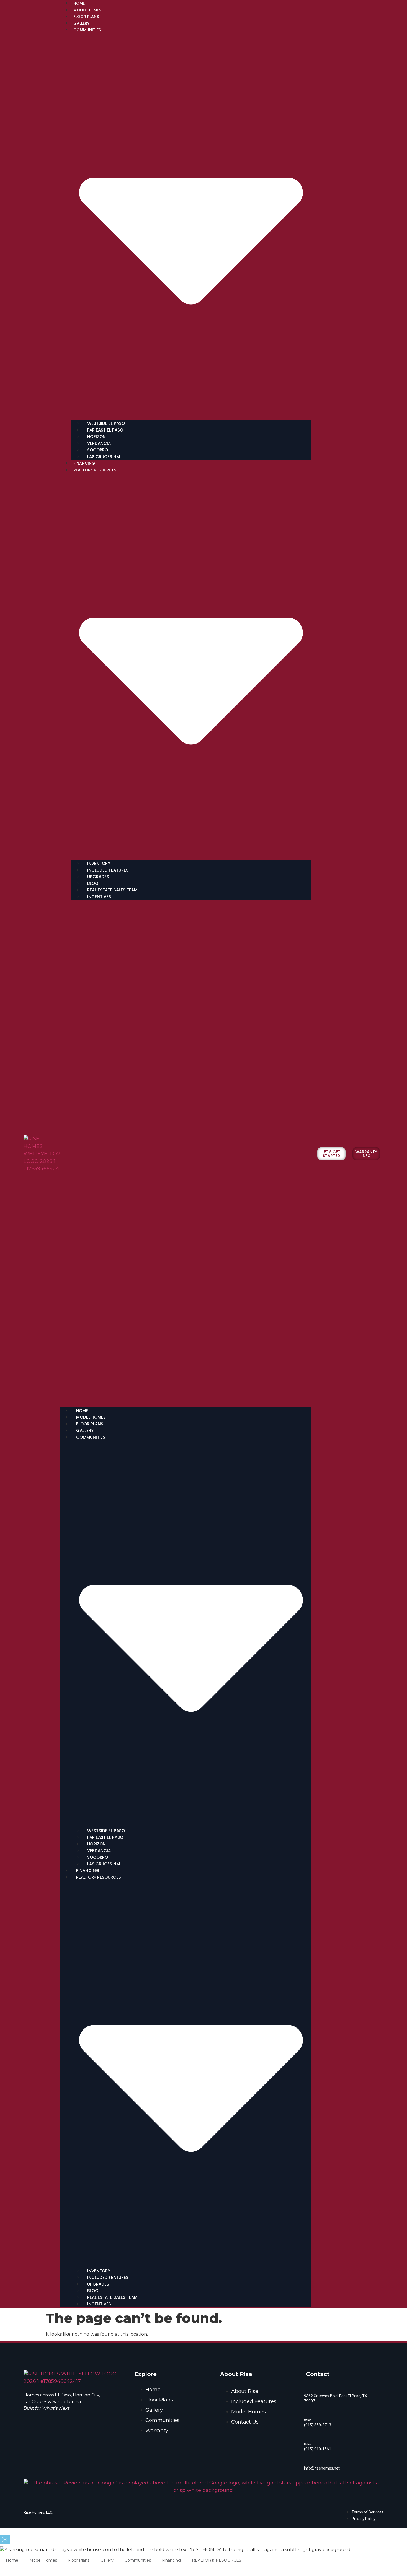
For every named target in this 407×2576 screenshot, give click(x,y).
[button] (186, 1154)
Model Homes (87, 10)
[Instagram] (46, 2422)
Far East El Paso (105, 430)
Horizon (96, 437)
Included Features (108, 870)
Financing (84, 463)
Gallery (81, 23)
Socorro (98, 450)
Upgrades (98, 877)
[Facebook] (37, 2422)
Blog (93, 883)
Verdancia (99, 443)
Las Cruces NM (104, 457)
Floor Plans (86, 17)
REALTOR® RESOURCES (217, 2560)
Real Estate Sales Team (112, 890)
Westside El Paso (106, 423)
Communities (138, 2560)
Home (79, 3)
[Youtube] (54, 2422)
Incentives (99, 897)
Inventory (99, 863)
